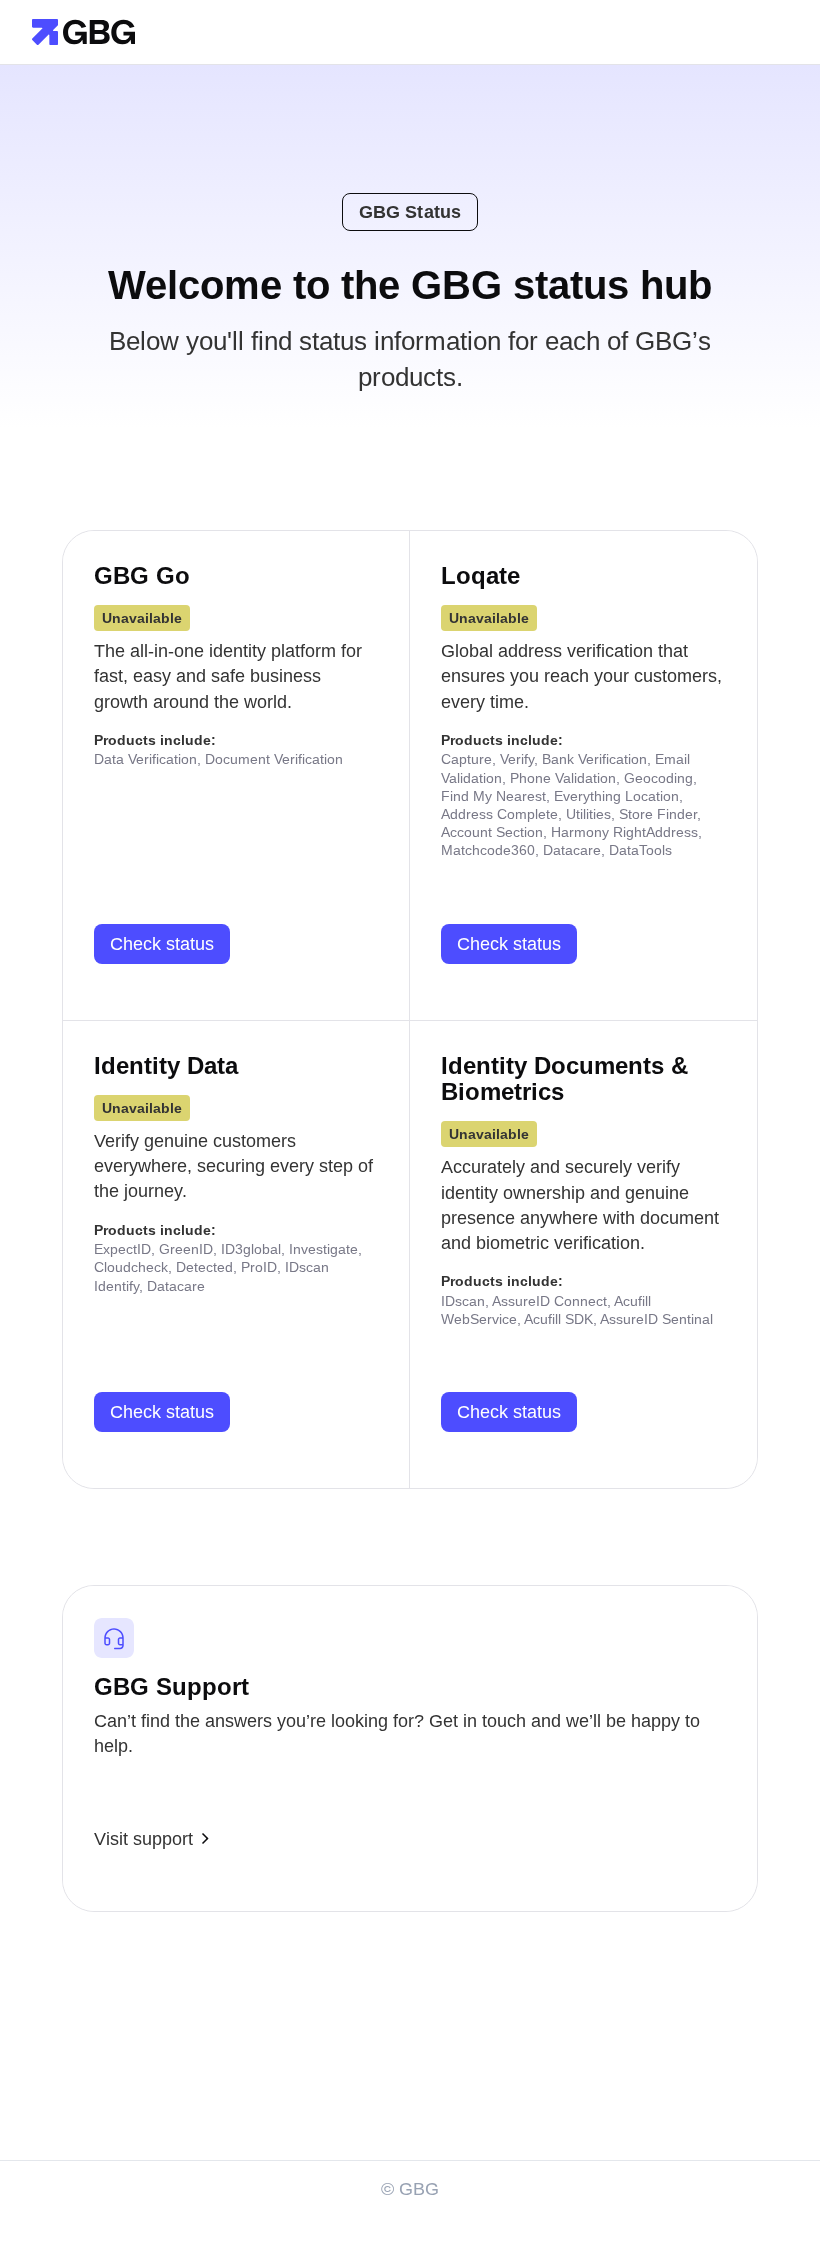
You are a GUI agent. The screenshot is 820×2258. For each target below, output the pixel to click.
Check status (162, 944)
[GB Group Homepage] (83, 30)
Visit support (143, 1839)
